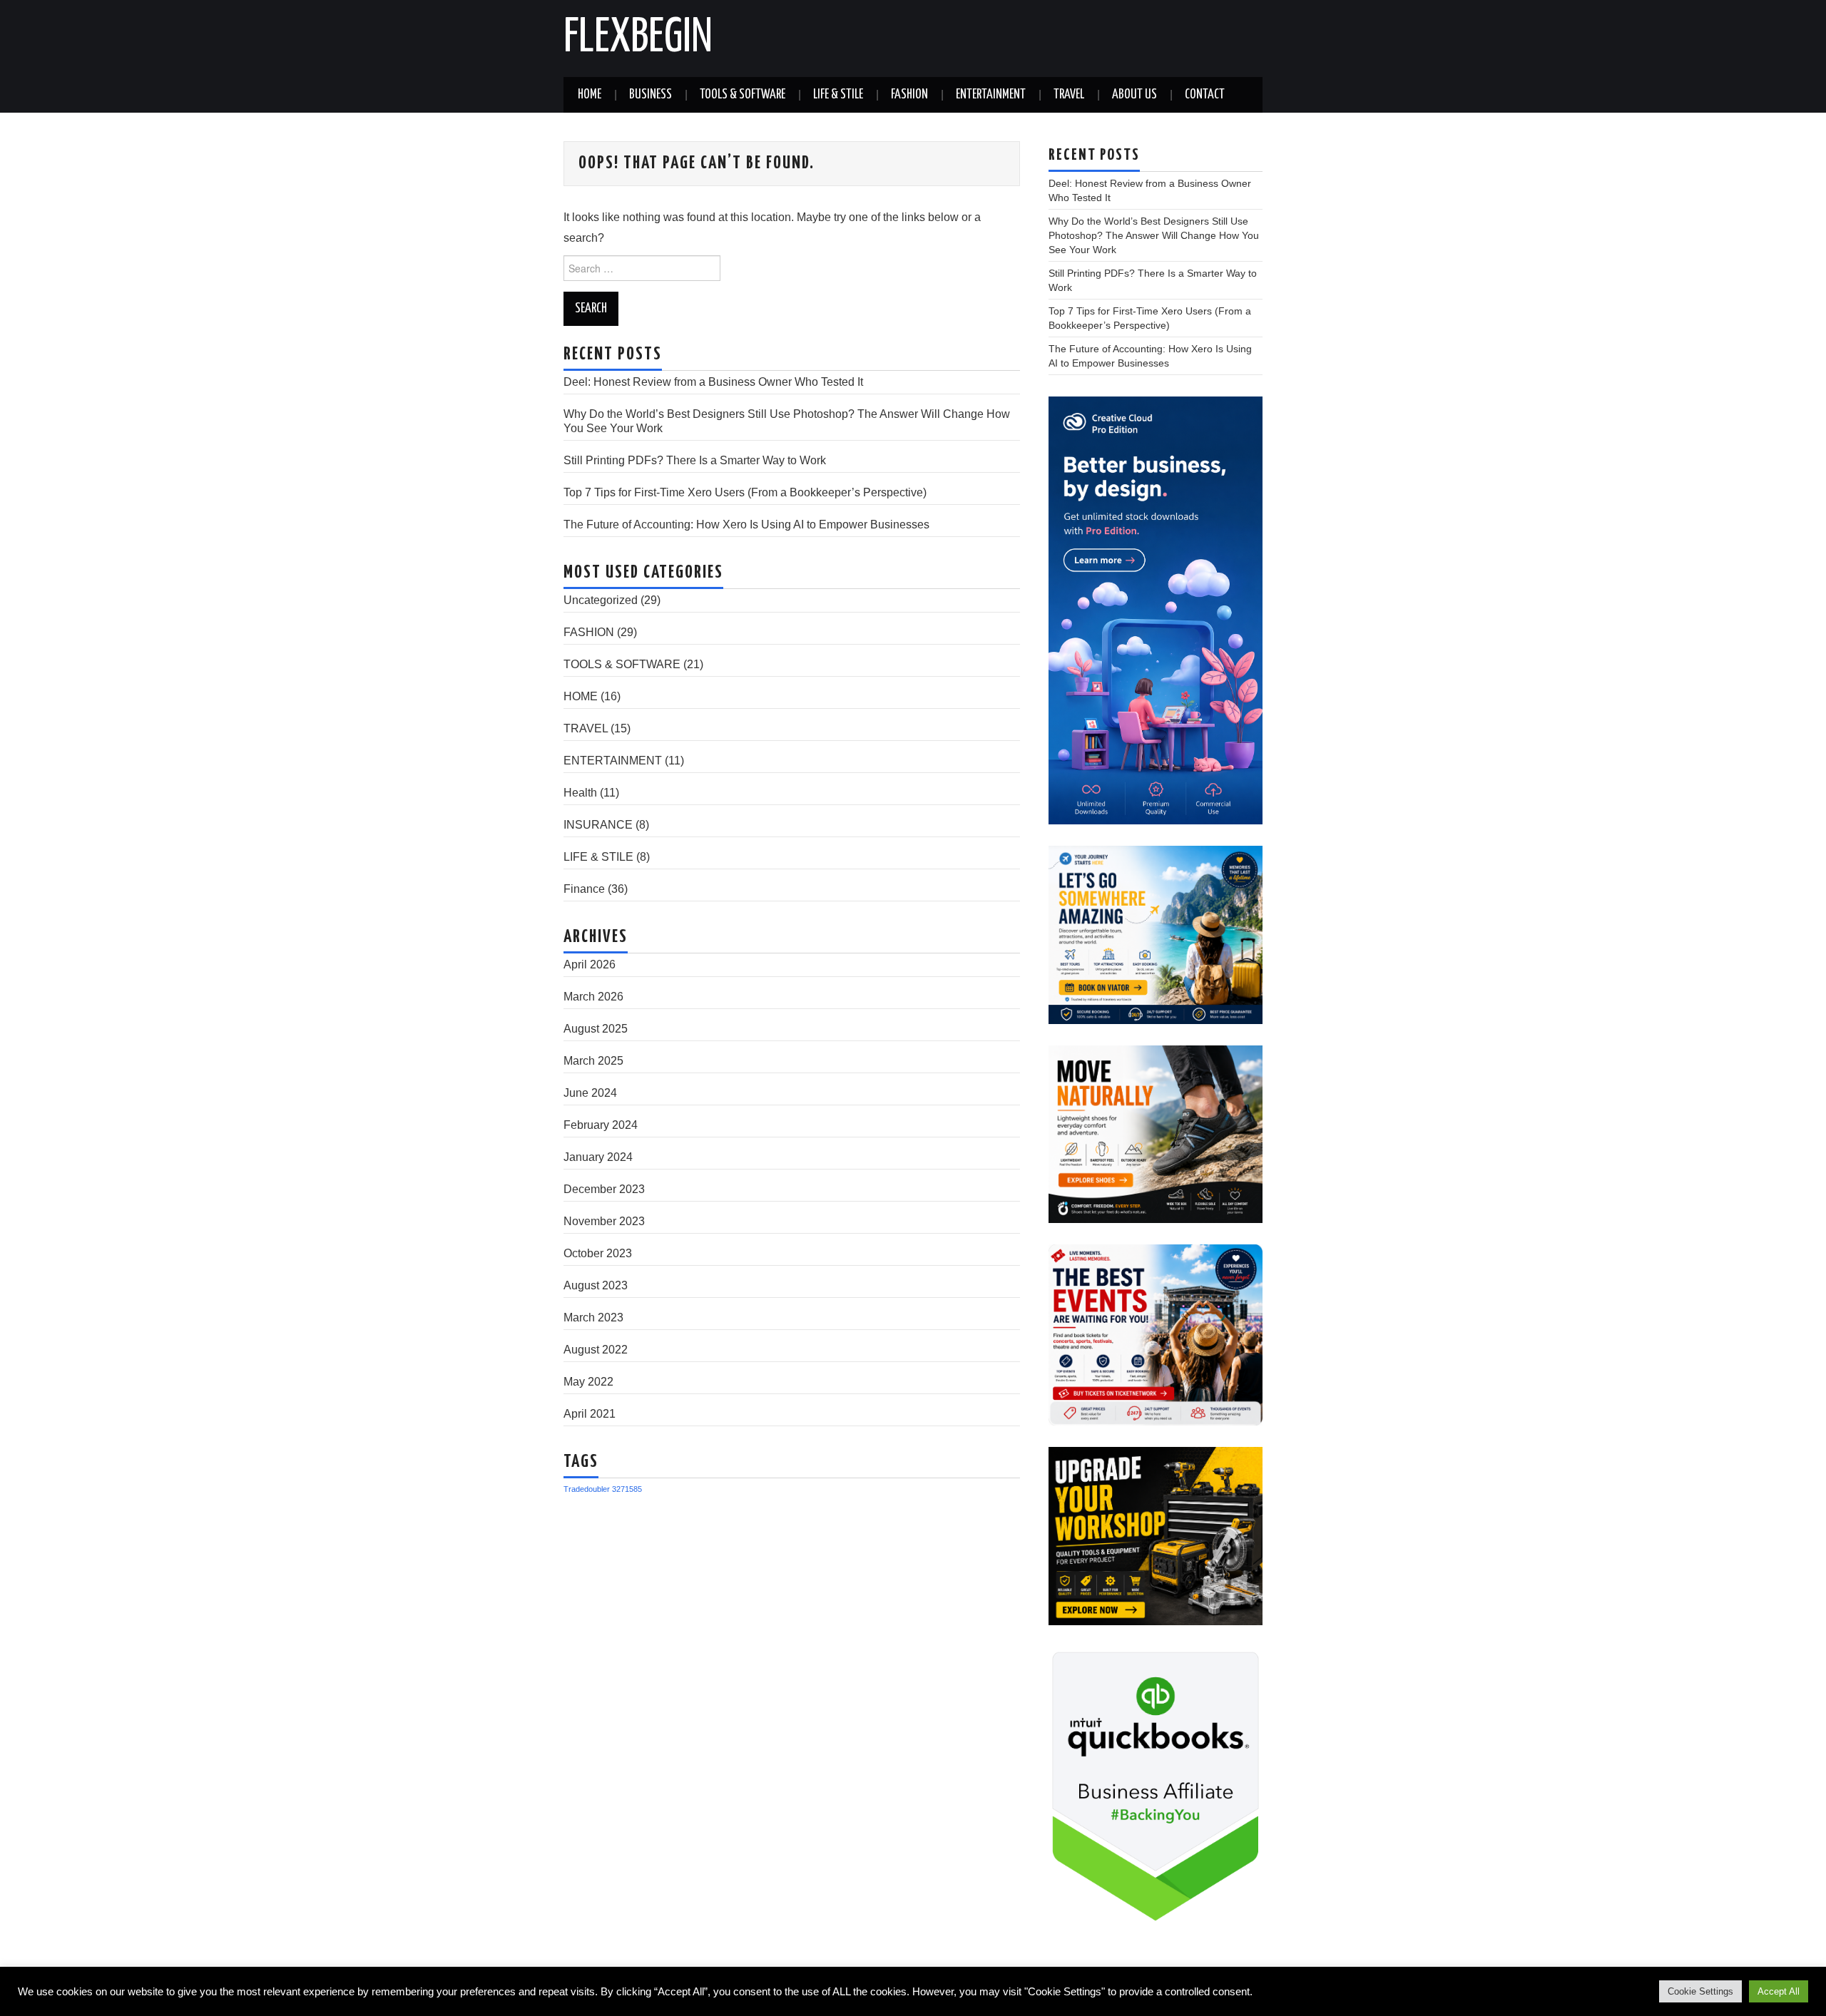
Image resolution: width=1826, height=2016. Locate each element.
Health (580, 793)
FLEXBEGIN (638, 39)
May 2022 (588, 1382)
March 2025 (593, 1061)
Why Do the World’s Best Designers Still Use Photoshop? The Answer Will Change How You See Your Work (1154, 235)
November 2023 (604, 1221)
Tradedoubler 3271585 (603, 1489)
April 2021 (590, 1414)
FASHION (909, 95)
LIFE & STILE (838, 95)
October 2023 (598, 1253)
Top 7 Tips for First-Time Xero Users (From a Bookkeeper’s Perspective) (745, 492)
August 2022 (596, 1350)
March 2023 (593, 1317)
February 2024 (601, 1125)
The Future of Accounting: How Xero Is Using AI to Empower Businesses (746, 525)
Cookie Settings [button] (1700, 1991)
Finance (584, 889)
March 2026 (593, 997)
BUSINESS (651, 95)
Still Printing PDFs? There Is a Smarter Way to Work (695, 460)
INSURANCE (598, 825)
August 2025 (596, 1029)
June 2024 (590, 1093)
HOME (590, 95)
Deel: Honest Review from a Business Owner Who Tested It (713, 382)
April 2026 (590, 964)
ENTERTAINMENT (991, 95)
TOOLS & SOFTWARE (743, 95)
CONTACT (1205, 95)
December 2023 (604, 1189)
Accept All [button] (1779, 1991)
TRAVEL (1069, 95)
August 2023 (596, 1285)
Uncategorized (601, 600)
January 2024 (598, 1157)
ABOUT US (1134, 95)
